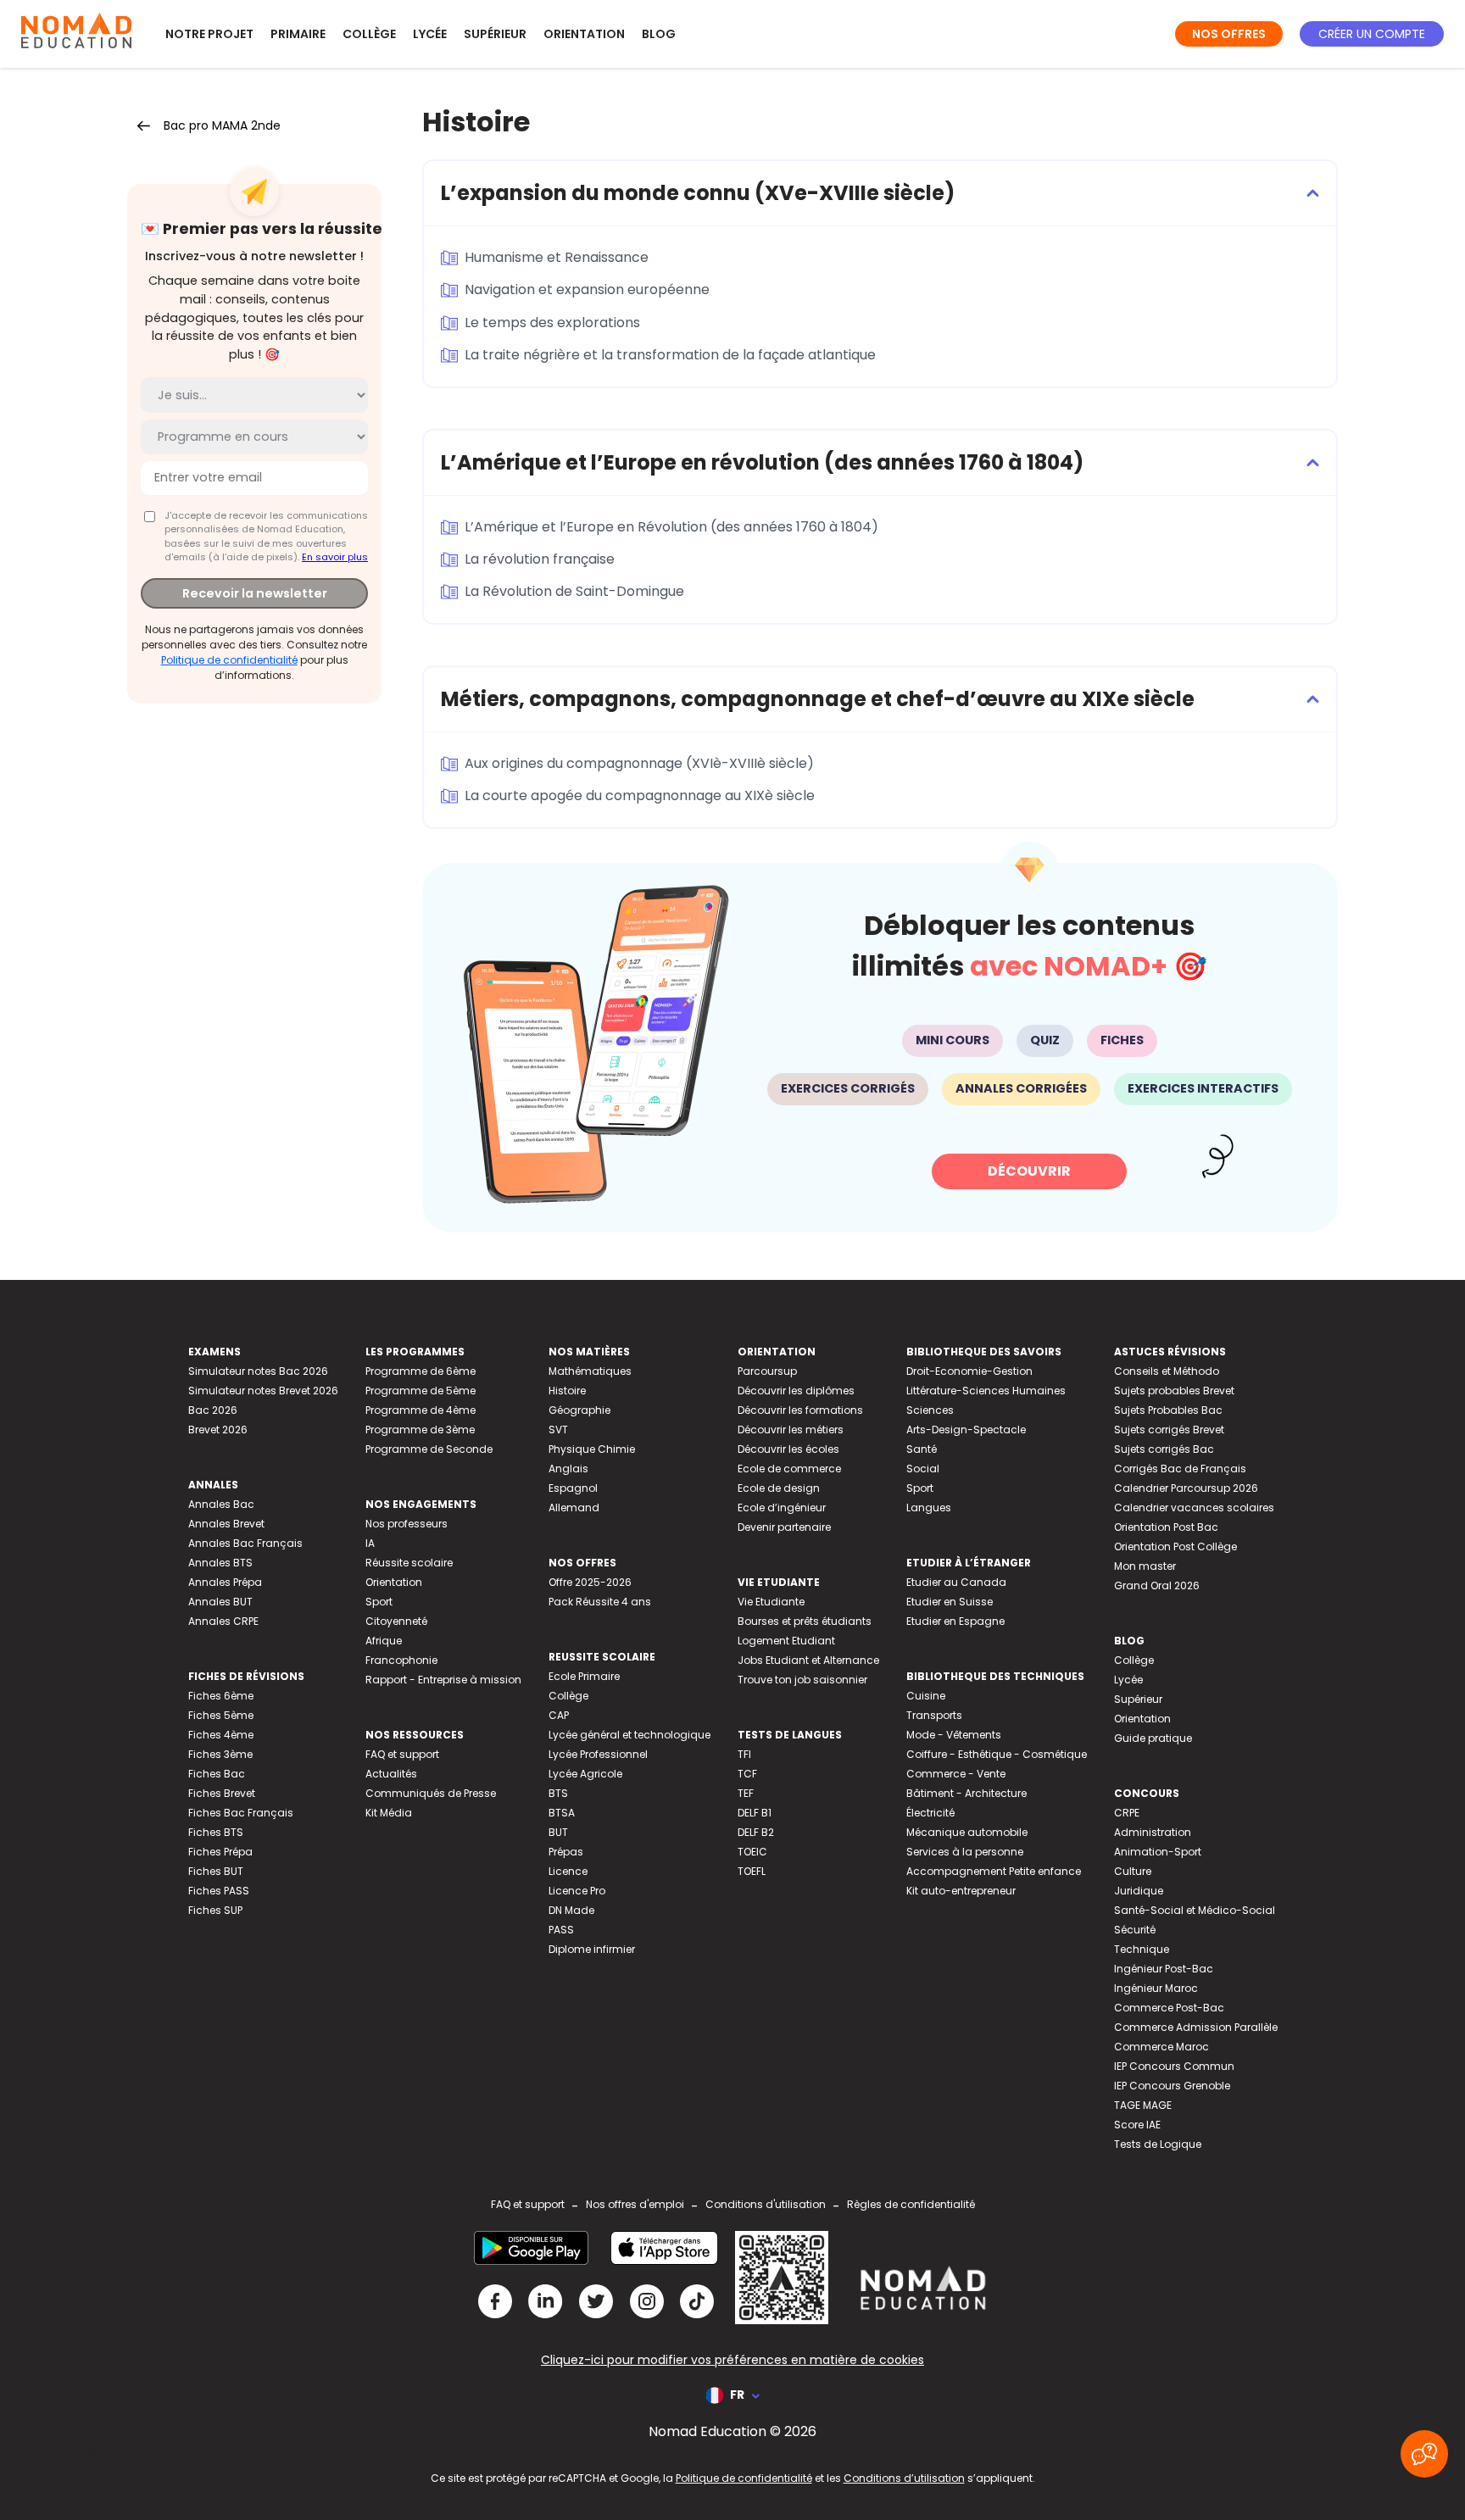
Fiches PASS (219, 1891)
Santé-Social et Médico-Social (1195, 1910)
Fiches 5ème (221, 1715)
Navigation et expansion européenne (587, 289)
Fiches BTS (216, 1832)
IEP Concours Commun (1174, 2066)
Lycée (430, 34)
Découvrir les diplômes (796, 1391)
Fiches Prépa (220, 1852)
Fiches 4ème (221, 1735)
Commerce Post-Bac (1169, 2008)
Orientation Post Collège (1175, 1546)
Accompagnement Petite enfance (994, 1871)
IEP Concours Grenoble (1172, 2086)
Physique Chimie (592, 1449)
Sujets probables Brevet (1174, 1391)
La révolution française (540, 559)
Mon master (1145, 1566)
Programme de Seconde (429, 1449)
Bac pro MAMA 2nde (222, 125)
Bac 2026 (213, 1410)
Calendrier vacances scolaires (1194, 1508)
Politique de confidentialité (229, 659)
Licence (568, 1871)
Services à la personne (965, 1852)
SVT (558, 1430)
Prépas (566, 1852)
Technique (1142, 1949)
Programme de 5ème (421, 1391)
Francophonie (401, 1660)
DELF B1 (755, 1813)
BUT (558, 1832)
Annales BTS (220, 1563)
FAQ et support (402, 1754)
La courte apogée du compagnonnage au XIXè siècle (640, 795)
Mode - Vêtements (954, 1735)
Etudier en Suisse (950, 1602)
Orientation (584, 34)
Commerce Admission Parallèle (1196, 2027)
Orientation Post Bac (1166, 1527)
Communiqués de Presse (431, 1793)
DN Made (571, 1910)
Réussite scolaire (409, 1563)
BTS (558, 1793)
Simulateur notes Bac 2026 (258, 1371)
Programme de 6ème (421, 1371)
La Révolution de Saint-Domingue (574, 591)
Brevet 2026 (218, 1430)
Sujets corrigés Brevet (1169, 1430)
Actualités (391, 1774)
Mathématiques (590, 1371)
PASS (561, 1930)
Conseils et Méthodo (1167, 1371)
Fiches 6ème (221, 1696)
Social (923, 1469)
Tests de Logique (1158, 2144)
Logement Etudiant (786, 1641)
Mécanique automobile (967, 1832)
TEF (746, 1793)
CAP (559, 1715)
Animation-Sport (1158, 1852)
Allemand (574, 1508)
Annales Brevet (226, 1524)
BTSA (562, 1813)
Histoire (567, 1391)
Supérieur (495, 34)
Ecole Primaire (584, 1676)
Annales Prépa (225, 1582)
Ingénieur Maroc (1156, 1988)
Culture (1133, 1871)
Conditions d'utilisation (766, 2204)
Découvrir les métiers (791, 1430)
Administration (1153, 1832)
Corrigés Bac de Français (1180, 1469)
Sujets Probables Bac (1168, 1410)
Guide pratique (1153, 1738)
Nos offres (1229, 34)
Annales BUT (220, 1602)
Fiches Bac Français (241, 1813)
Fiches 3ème (220, 1754)
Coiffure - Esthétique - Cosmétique (997, 1754)
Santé (922, 1449)
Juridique (1139, 1891)
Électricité (930, 1813)
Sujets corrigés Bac (1164, 1449)
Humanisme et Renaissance (557, 257)
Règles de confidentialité (911, 2204)
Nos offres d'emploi (635, 2204)
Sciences (930, 1410)
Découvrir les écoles (788, 1449)
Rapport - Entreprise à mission (443, 1680)
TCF (747, 1774)
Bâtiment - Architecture (966, 1793)
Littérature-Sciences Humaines (986, 1391)
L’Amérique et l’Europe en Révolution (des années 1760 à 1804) (671, 527)
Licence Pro (577, 1891)
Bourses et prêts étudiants (805, 1621)
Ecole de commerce (789, 1469)
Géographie (579, 1410)
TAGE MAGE (1143, 2105)
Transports (934, 1715)
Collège (369, 34)
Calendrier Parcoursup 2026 (1186, 1488)
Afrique (384, 1641)
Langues (929, 1508)
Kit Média (389, 1813)
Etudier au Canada (956, 1582)
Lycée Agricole (585, 1774)
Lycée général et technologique (629, 1735)
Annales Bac (221, 1504)
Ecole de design (779, 1488)
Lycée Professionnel (598, 1754)
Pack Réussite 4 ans (600, 1602)
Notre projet (209, 34)
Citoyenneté (396, 1621)
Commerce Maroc (1161, 2047)
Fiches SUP (215, 1910)
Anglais (568, 1469)
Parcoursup (767, 1371)
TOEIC (752, 1852)
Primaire (298, 34)
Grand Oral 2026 (1157, 1585)
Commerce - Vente (956, 1774)
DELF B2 (756, 1832)
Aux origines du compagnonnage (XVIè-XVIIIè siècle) (639, 763)
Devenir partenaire (784, 1527)
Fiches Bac (217, 1774)
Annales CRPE (223, 1621)
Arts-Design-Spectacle (966, 1430)
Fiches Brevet (222, 1793)
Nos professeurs (407, 1524)
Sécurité (1135, 1930)
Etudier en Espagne (955, 1621)
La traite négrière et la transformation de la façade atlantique (670, 355)
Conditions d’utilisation (904, 2478)
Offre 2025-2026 (590, 1582)
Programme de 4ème (421, 1410)
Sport (379, 1602)
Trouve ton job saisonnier (802, 1680)
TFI (744, 1754)
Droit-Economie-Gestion (969, 1371)
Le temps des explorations (552, 323)
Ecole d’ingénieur (782, 1508)
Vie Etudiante (771, 1602)
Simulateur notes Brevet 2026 (263, 1391)
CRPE (1127, 1813)
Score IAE (1137, 2125)
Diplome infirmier (592, 1949)
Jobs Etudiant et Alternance (808, 1660)
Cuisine (926, 1696)
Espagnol (573, 1488)
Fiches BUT (216, 1871)
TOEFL (752, 1871)
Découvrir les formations (800, 1410)
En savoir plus (335, 557)
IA (370, 1543)
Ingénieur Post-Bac (1164, 1969)
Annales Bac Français (245, 1543)
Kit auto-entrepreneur (961, 1891)
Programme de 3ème (420, 1430)
